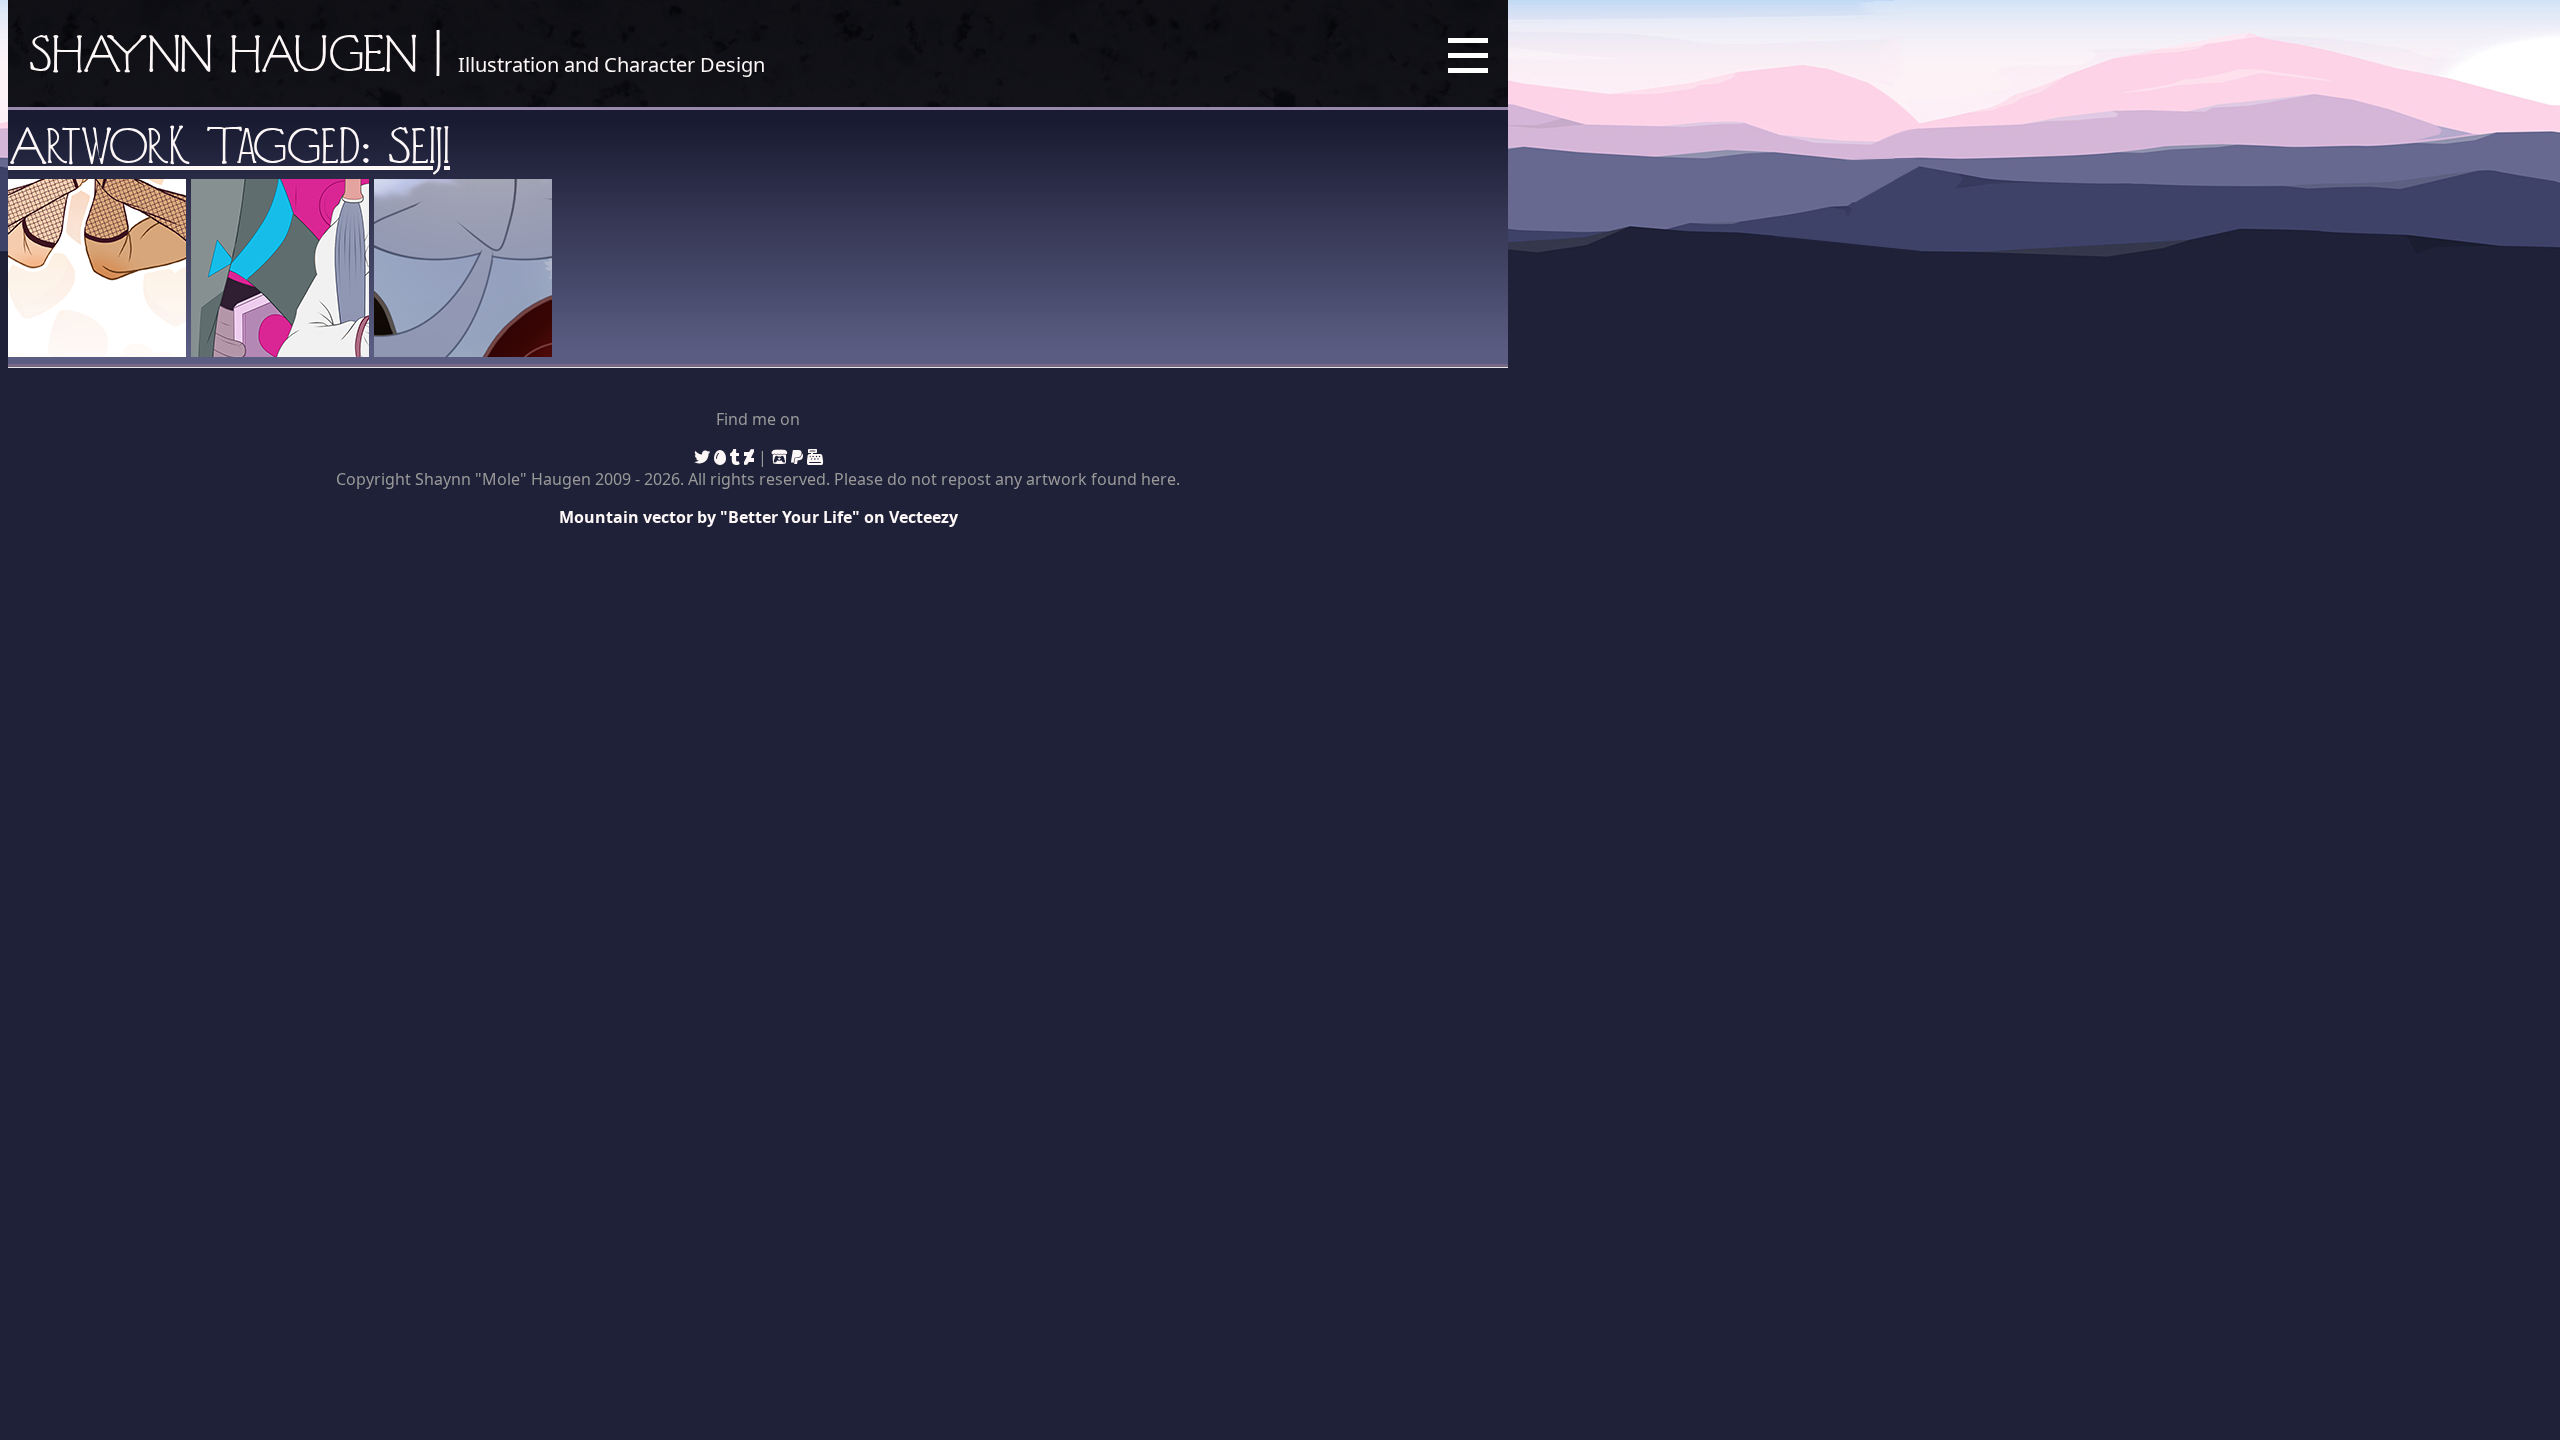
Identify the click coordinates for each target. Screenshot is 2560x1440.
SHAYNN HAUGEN (223, 52)
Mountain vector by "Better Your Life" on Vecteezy (758, 517)
